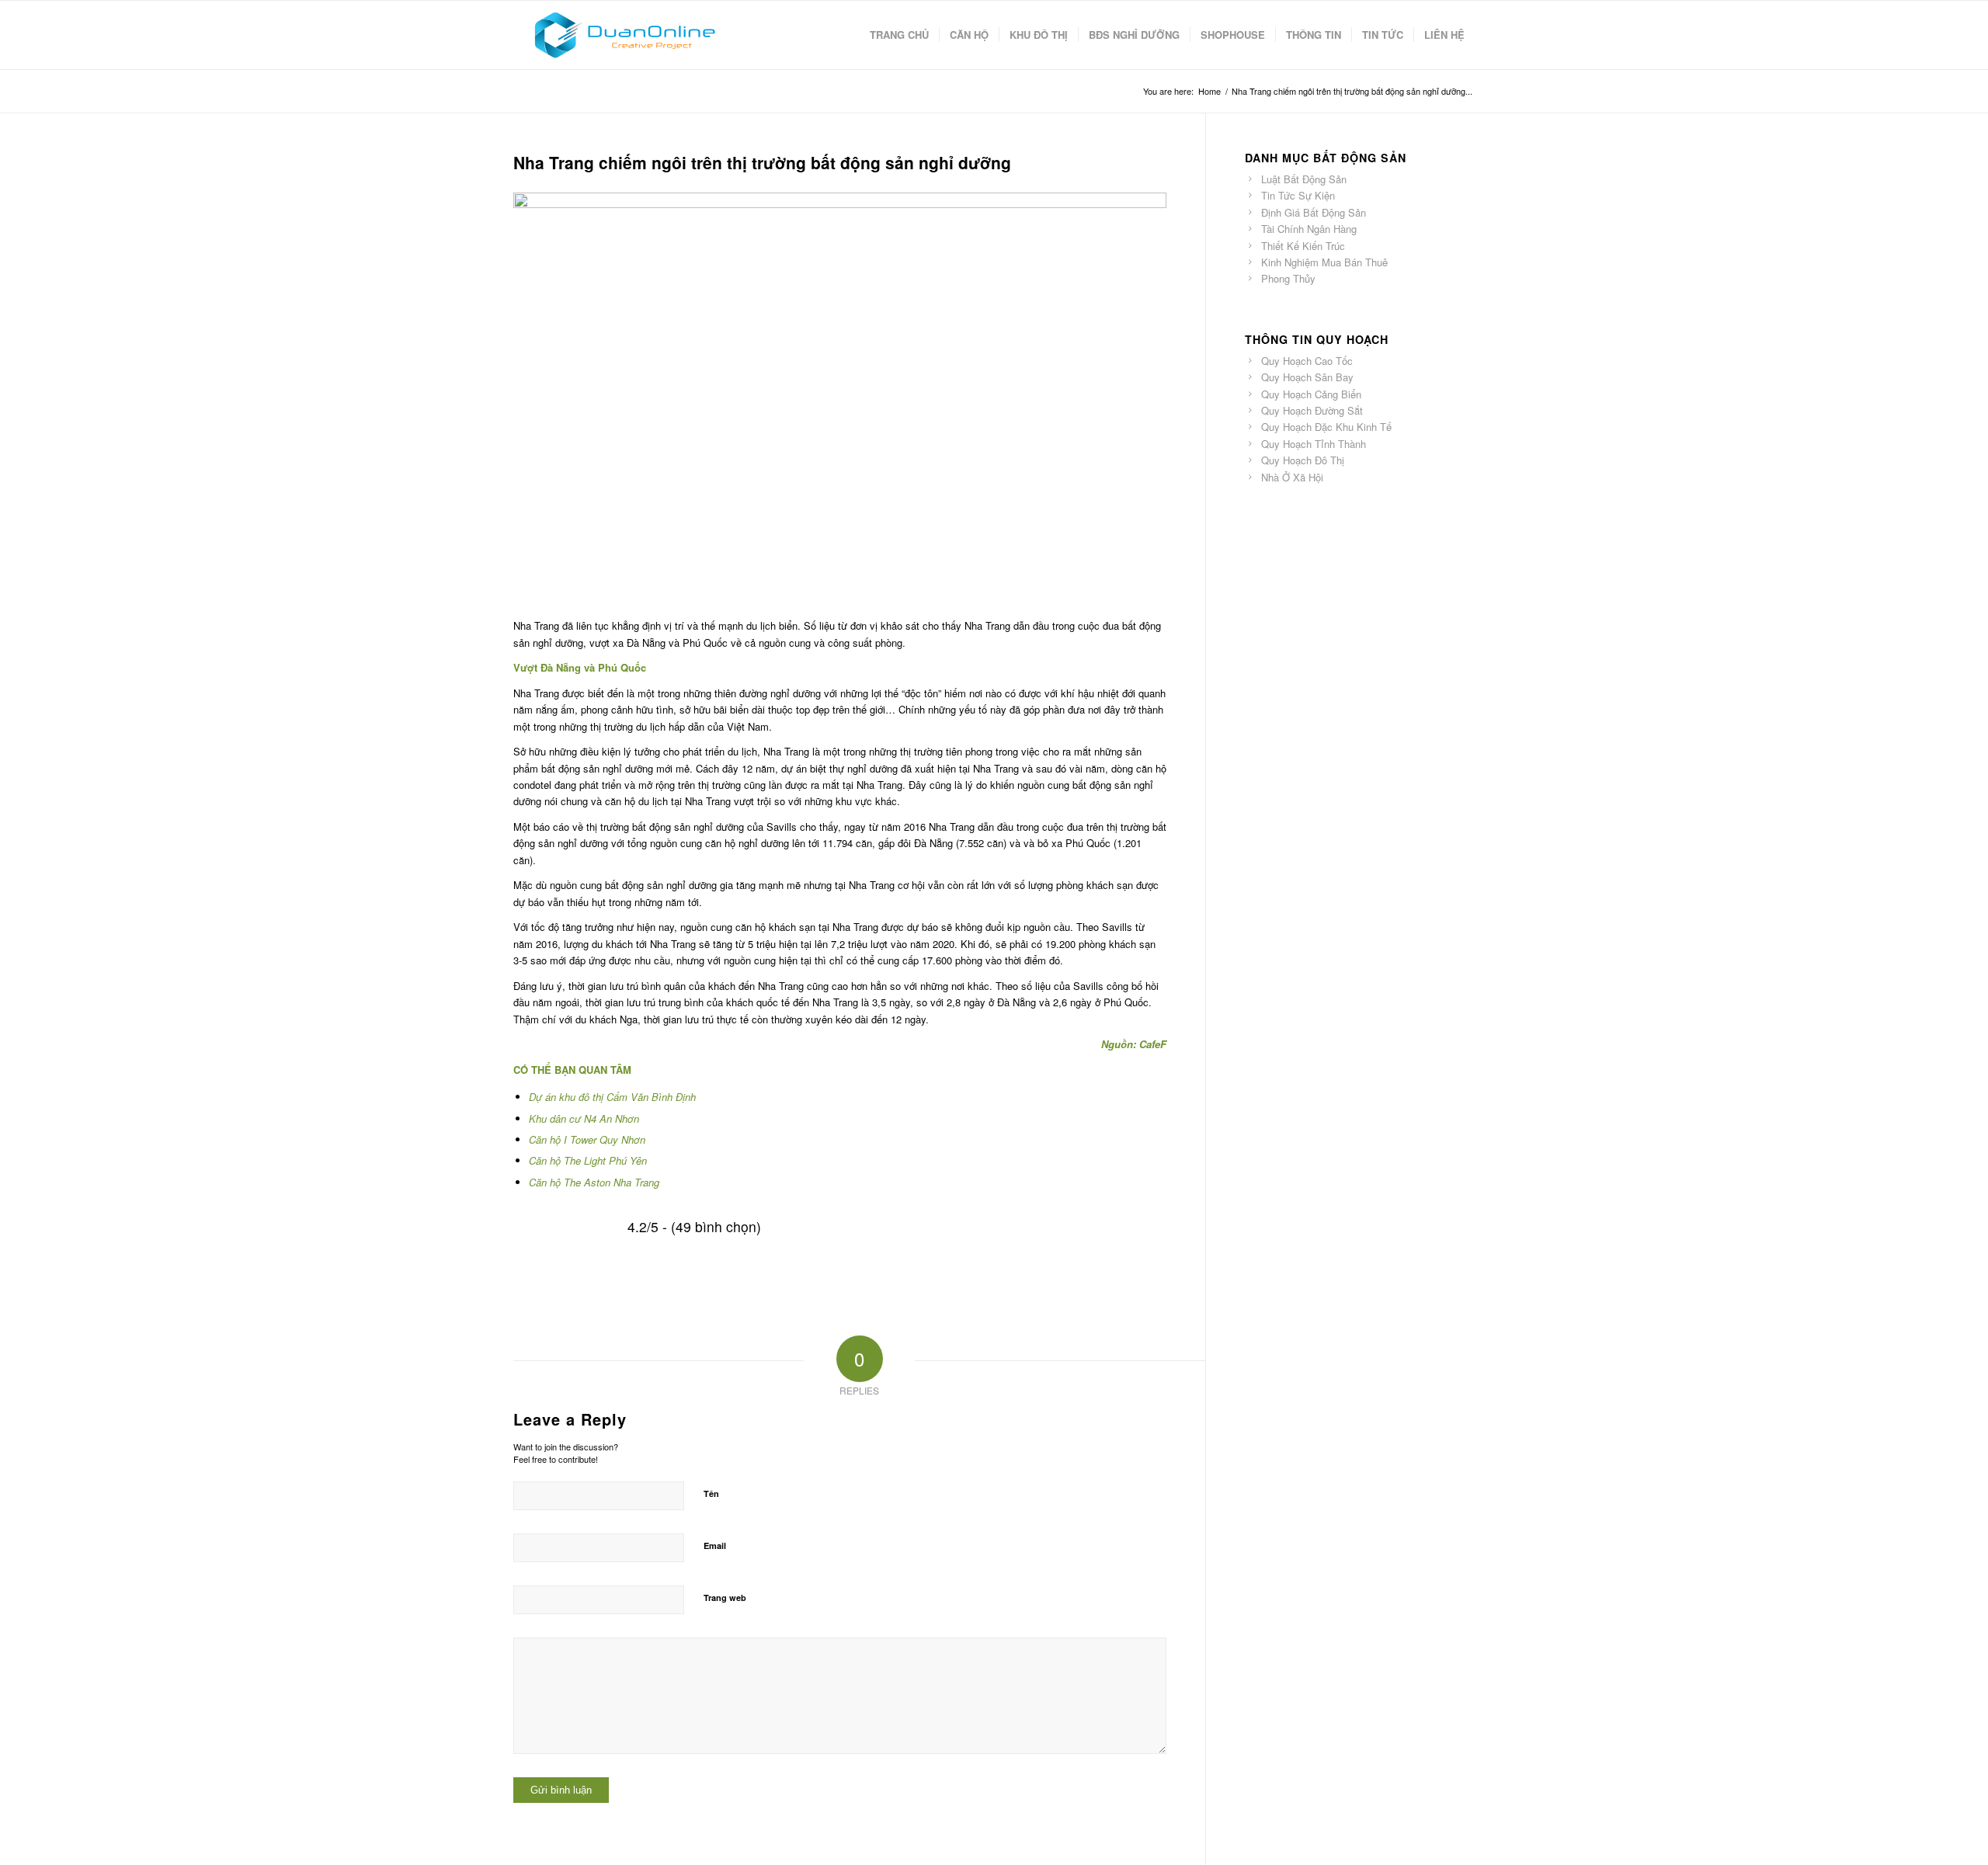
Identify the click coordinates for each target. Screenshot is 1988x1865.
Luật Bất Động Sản (1304, 179)
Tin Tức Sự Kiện (1298, 195)
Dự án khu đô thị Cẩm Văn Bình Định (612, 1097)
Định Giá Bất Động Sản (1314, 212)
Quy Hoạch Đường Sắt (1312, 410)
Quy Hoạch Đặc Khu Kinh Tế (1326, 427)
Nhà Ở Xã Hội (1292, 477)
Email (715, 1545)
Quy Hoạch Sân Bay (1307, 377)
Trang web (725, 1598)
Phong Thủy (1288, 278)
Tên (711, 1493)
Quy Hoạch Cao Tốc (1307, 361)
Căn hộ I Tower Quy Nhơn (587, 1139)
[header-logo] (624, 35)
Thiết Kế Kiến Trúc (1303, 246)
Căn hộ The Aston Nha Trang (594, 1182)
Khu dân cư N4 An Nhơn (584, 1118)
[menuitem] (899, 35)
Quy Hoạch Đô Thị (1303, 460)
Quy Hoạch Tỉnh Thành (1314, 444)
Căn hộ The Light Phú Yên (588, 1160)
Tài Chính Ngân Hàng (1309, 229)
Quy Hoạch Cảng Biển (1311, 394)
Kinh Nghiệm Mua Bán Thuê (1324, 262)
